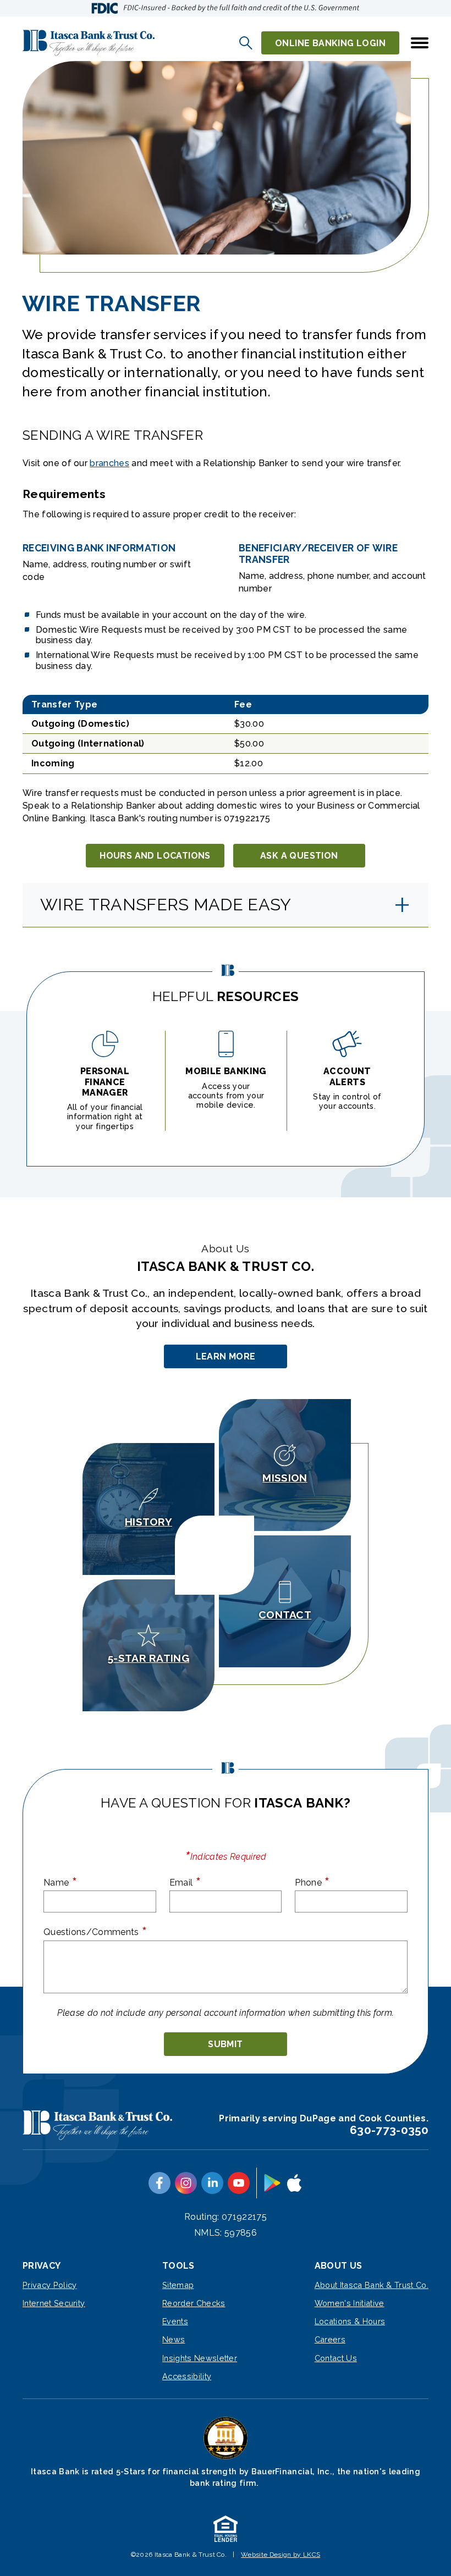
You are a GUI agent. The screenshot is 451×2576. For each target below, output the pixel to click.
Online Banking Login (330, 43)
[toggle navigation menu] (415, 43)
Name (60, 1882)
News (174, 2339)
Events (175, 2321)
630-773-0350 (389, 2130)
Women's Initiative (350, 2303)
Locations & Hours (350, 2321)
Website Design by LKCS (280, 2555)
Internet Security (54, 2303)
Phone (312, 1882)
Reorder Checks (194, 2303)
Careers (330, 2339)
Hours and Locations (155, 856)
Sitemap (178, 2285)
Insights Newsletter (200, 2358)
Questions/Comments (95, 1931)
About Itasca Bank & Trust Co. (372, 2285)
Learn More (227, 1360)
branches (109, 463)
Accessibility (187, 2376)
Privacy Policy (50, 2285)
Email (185, 1882)
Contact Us (336, 2358)
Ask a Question (299, 856)
